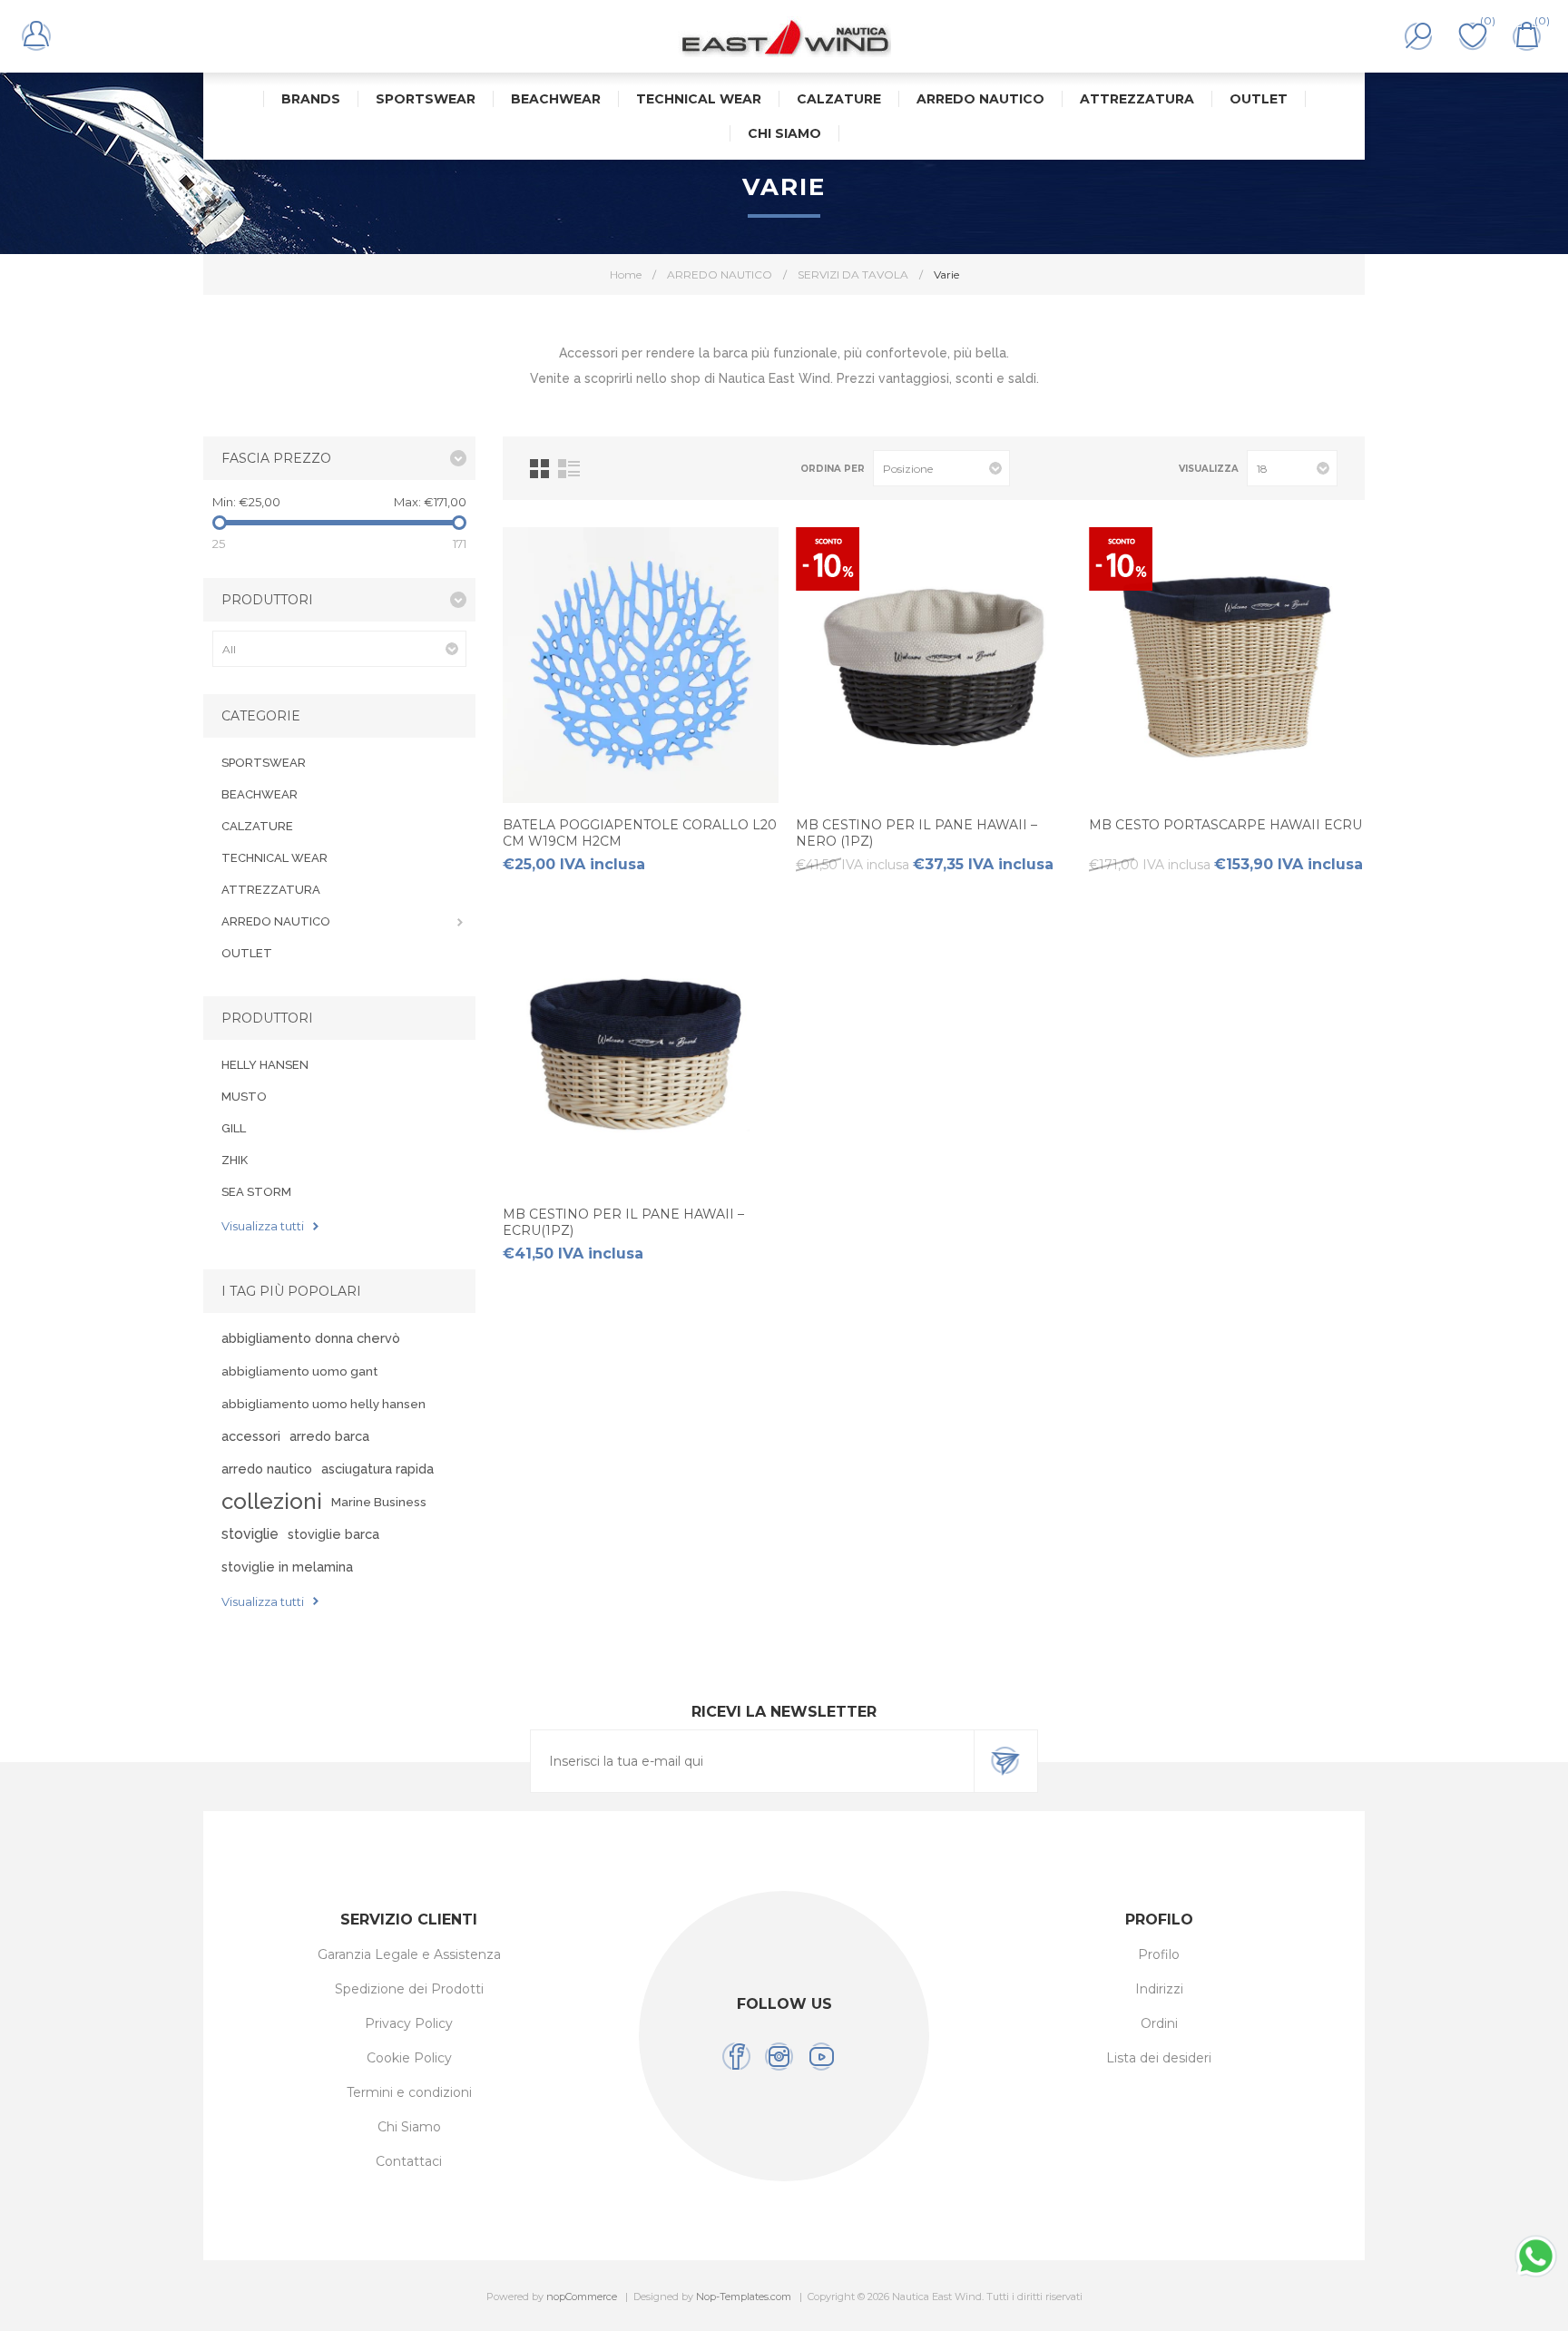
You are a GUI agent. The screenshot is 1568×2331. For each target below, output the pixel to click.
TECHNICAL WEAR (274, 858)
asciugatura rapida (377, 1469)
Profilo (1159, 1954)
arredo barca (329, 1436)
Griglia (539, 469)
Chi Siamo (409, 2127)
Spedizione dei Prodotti (409, 1989)
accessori (251, 1436)
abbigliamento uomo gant (299, 1371)
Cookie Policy (409, 2058)
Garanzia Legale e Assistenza (409, 1954)
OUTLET (247, 953)
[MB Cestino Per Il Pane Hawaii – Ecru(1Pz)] (641, 1054)
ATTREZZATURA (271, 890)
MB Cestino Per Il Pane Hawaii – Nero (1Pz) (916, 833)
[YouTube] (822, 2057)
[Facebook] (736, 2057)
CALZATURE (257, 826)
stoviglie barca (333, 1534)
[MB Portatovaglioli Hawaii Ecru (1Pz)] (1227, 665)
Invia (1005, 1761)
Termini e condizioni (409, 2092)
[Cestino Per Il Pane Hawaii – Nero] (934, 665)
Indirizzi (1159, 1989)
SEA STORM (256, 1192)
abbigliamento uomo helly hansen (323, 1404)
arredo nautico (267, 1469)
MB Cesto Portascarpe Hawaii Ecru (1225, 825)
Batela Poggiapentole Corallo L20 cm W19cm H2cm (640, 833)
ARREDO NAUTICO (276, 921)
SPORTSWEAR (264, 763)
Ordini (1159, 2023)
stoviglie (250, 1534)
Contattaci (409, 2161)
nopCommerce (582, 2297)
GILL (234, 1128)
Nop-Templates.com (744, 2297)
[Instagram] (779, 2057)
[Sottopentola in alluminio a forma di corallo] (641, 665)
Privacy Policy (409, 2023)
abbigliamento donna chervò (311, 1338)
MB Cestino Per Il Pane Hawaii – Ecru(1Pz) (623, 1222)
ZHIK (235, 1160)
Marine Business (379, 1502)
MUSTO (244, 1097)
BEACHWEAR (260, 794)
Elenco (569, 469)
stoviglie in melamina (287, 1567)
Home (626, 274)
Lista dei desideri (1159, 2058)
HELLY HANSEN (265, 1065)
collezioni (272, 1501)
